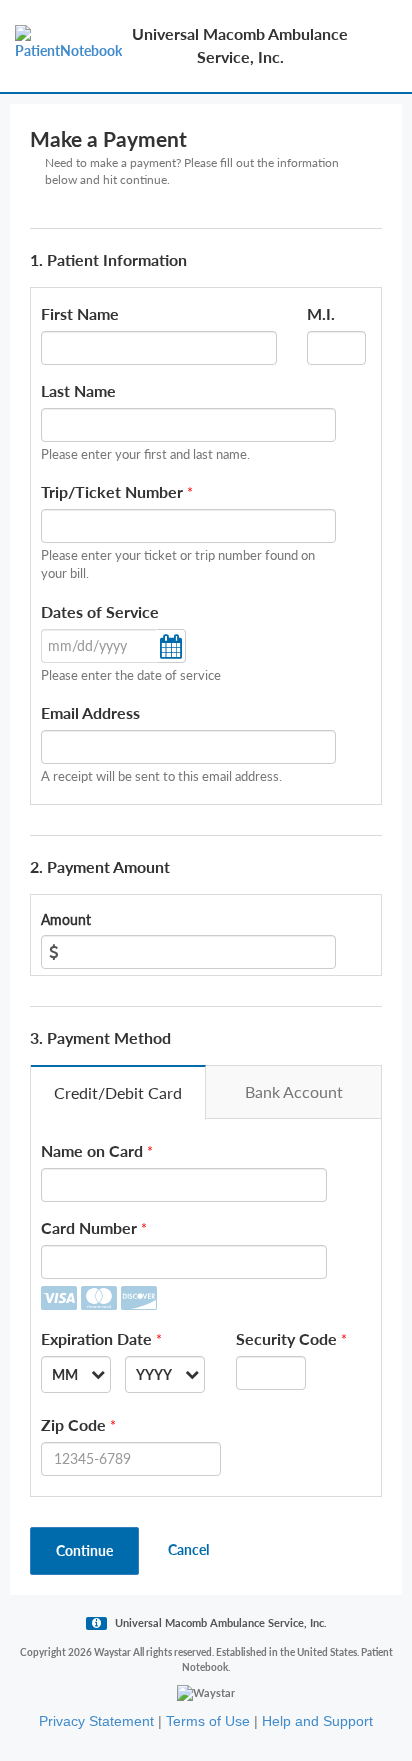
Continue (84, 1550)
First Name (80, 313)
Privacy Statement (96, 1721)
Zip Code (73, 1424)
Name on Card (92, 1150)
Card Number (89, 1227)
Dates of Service (100, 611)
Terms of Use (208, 1721)
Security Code (286, 1338)
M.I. (321, 313)
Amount (66, 919)
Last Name (78, 390)
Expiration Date (96, 1338)
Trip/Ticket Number (112, 491)
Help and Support (317, 1721)
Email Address (90, 712)
